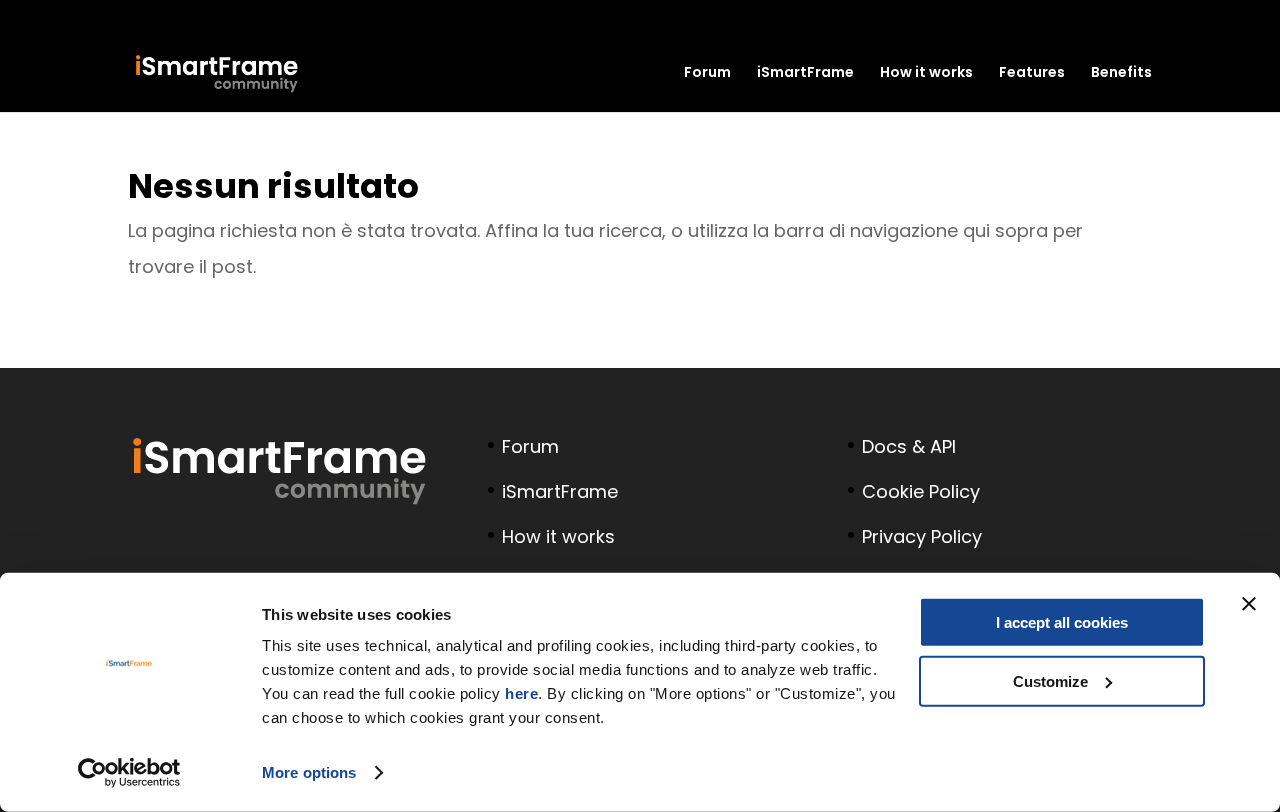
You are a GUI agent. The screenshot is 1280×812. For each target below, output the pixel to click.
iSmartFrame (805, 73)
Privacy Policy (922, 536)
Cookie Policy (921, 491)
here (521, 693)
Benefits (1121, 73)
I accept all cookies (1062, 622)
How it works (926, 73)
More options (309, 772)
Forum (707, 73)
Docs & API (909, 446)
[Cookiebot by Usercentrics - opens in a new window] (129, 773)
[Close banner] (1249, 604)
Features (1032, 73)
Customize (1050, 680)
